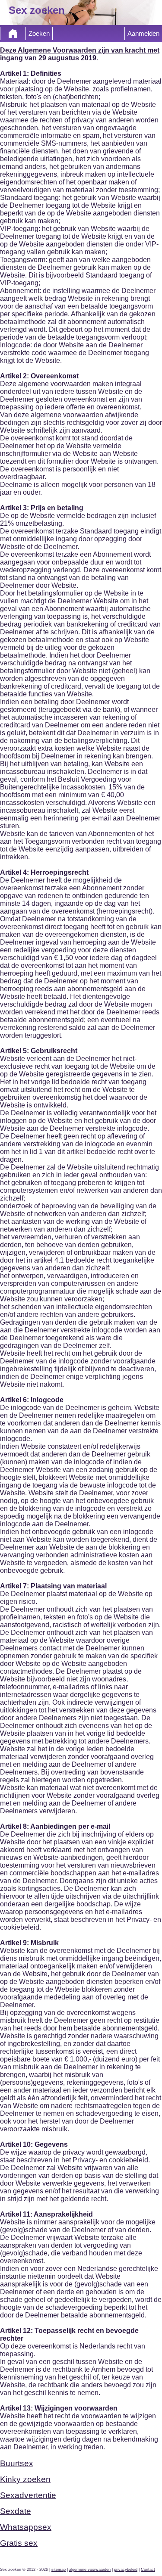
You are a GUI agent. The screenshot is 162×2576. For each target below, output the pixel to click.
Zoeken (39, 34)
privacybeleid (126, 2570)
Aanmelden (143, 34)
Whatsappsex (26, 2527)
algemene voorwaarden (90, 2570)
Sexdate (16, 2511)
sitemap (59, 2570)
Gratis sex (19, 2543)
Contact (148, 2570)
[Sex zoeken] (13, 34)
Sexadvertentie (28, 2495)
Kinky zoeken (25, 2479)
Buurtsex (17, 2463)
